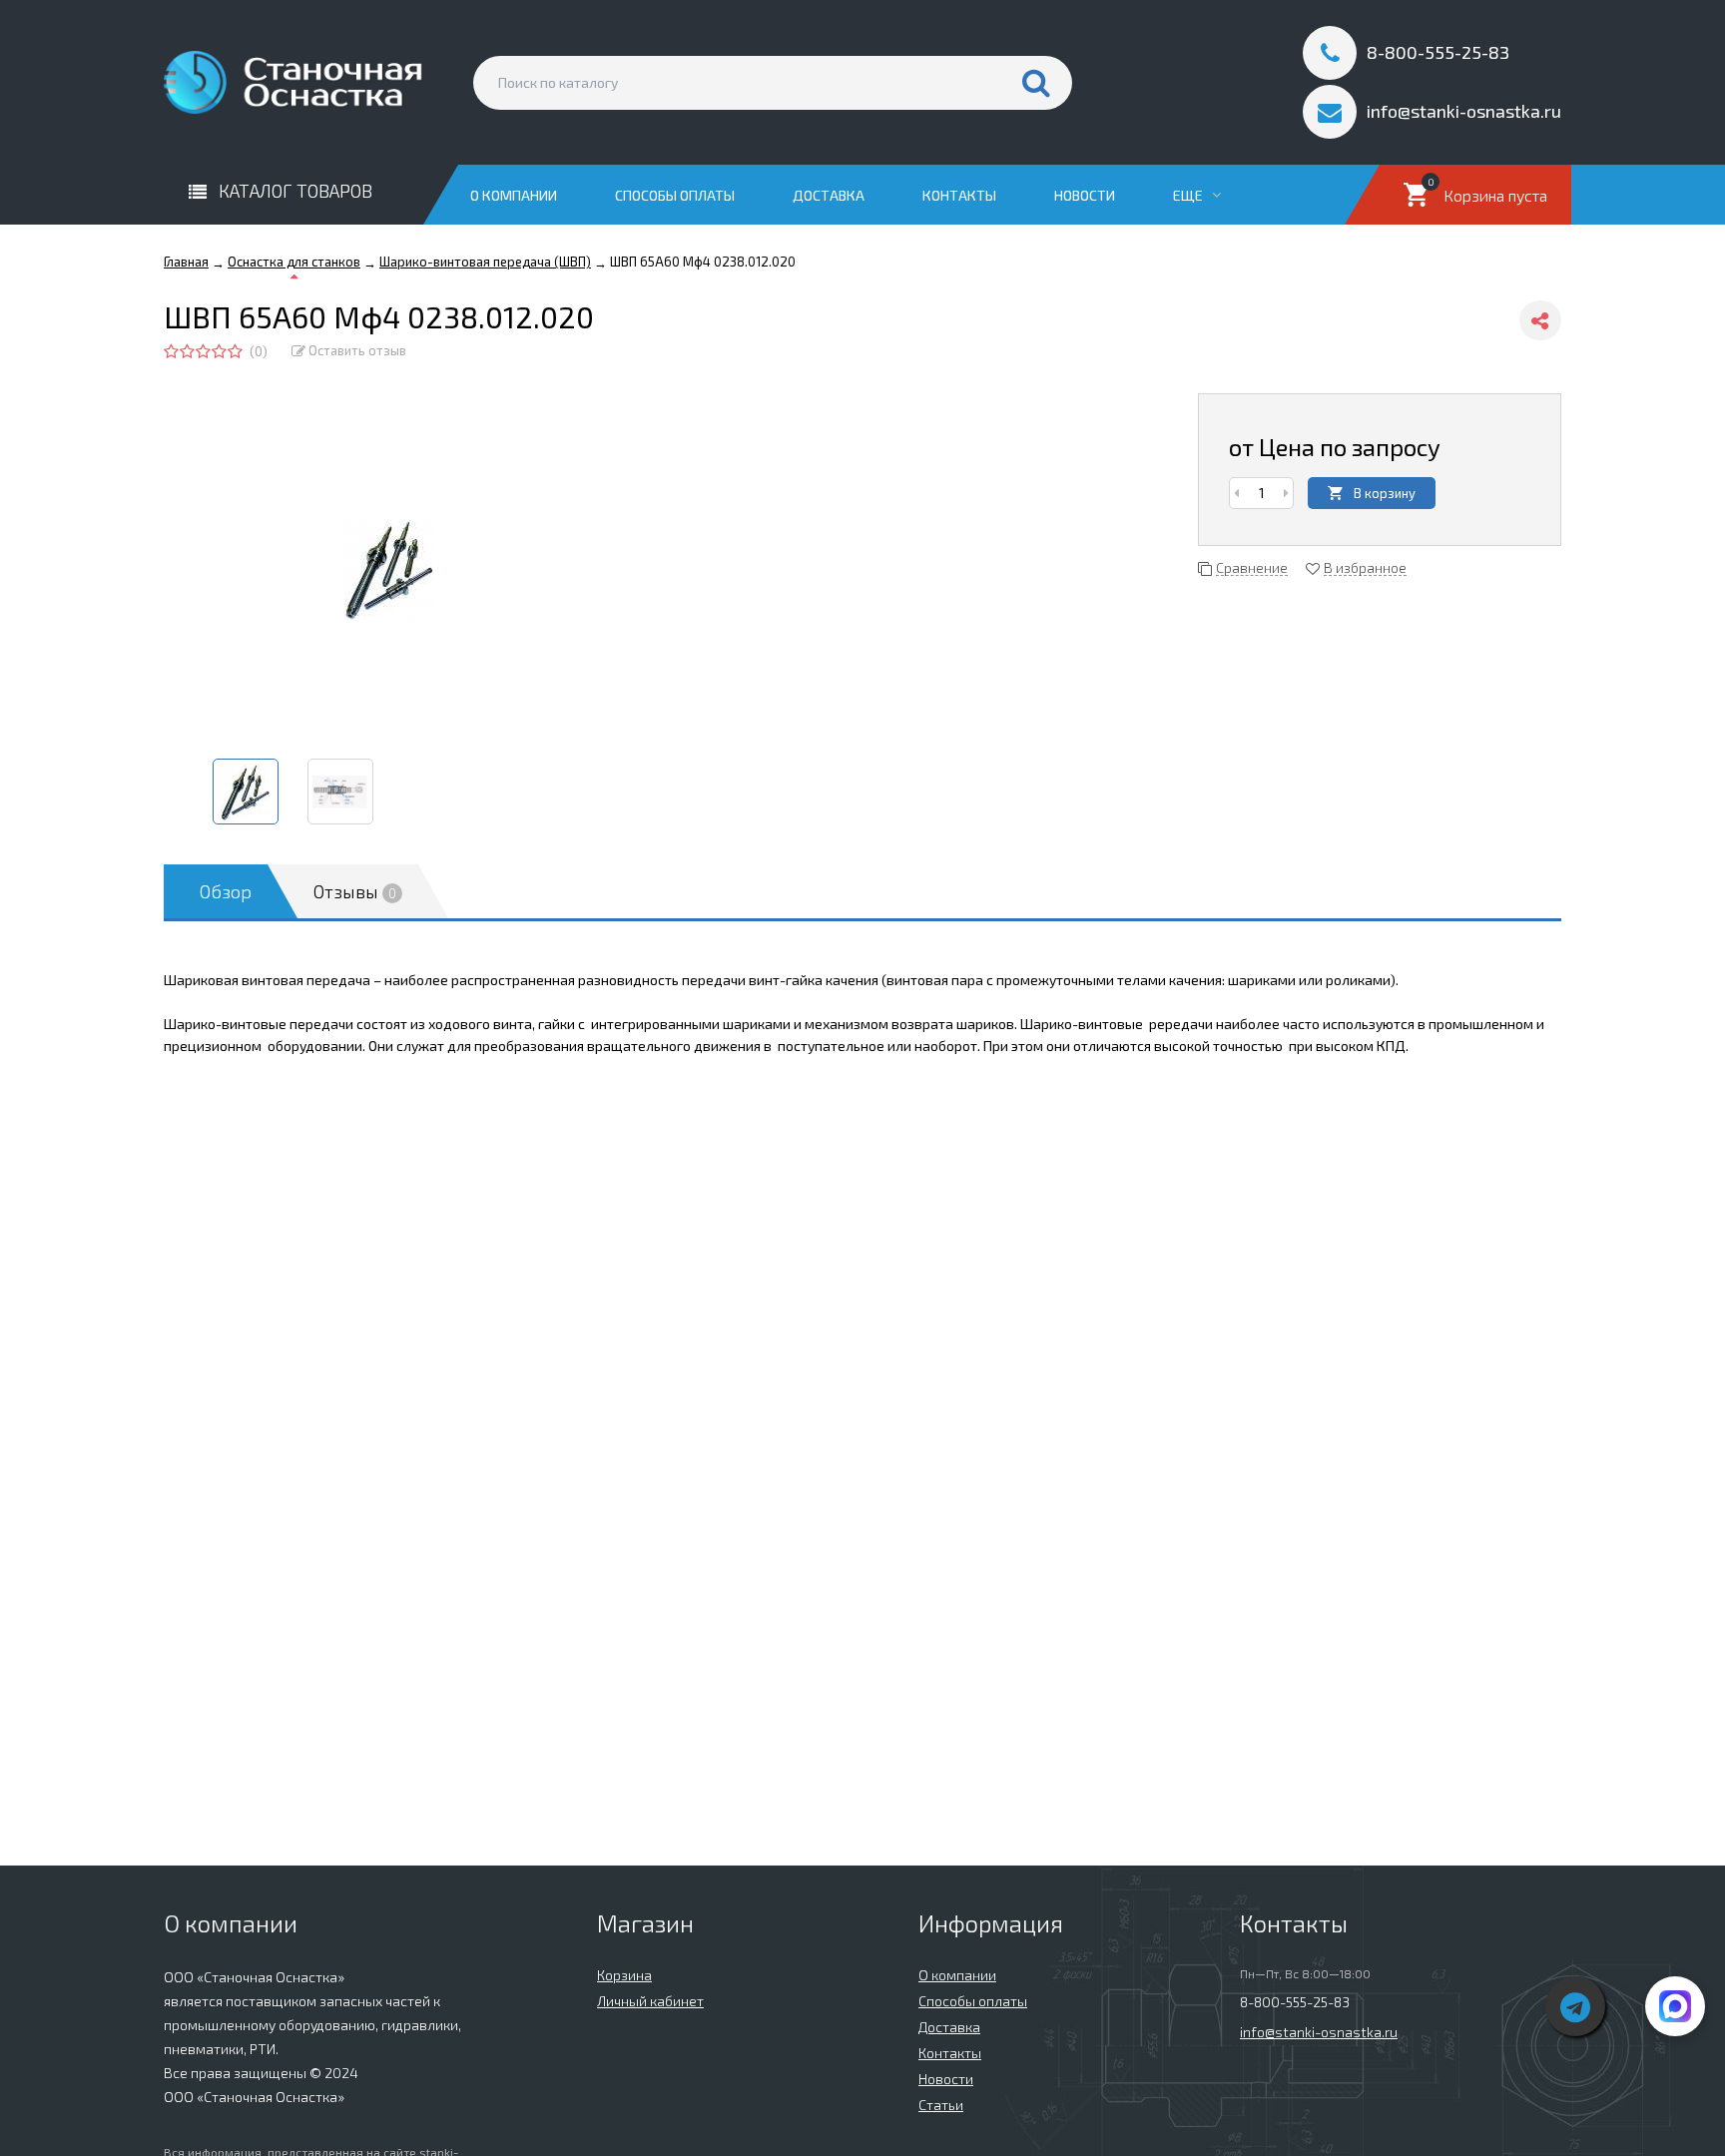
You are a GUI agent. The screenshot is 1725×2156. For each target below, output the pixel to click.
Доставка (829, 195)
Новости (1085, 195)
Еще (1189, 195)
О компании (514, 195)
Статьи (941, 2105)
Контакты (959, 195)
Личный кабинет (650, 2001)
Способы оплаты (675, 195)
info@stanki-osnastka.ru (1319, 2032)
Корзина (624, 1975)
